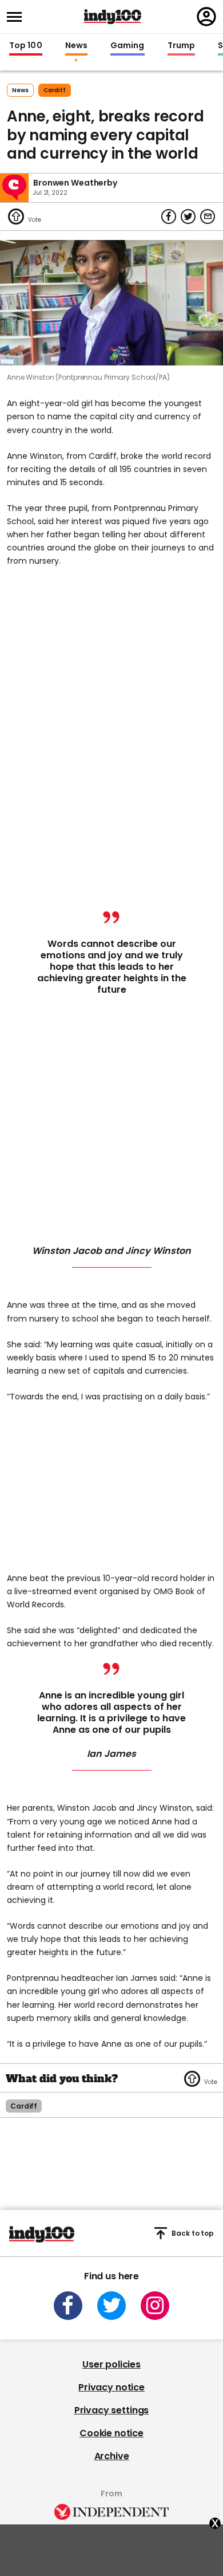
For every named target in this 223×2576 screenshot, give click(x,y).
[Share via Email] (208, 217)
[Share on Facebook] (169, 217)
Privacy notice (111, 2387)
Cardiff (55, 90)
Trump (181, 46)
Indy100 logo (113, 17)
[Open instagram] (155, 2306)
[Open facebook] (68, 2306)
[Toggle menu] (18, 17)
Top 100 (26, 46)
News (76, 46)
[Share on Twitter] (188, 217)
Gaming (128, 46)
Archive (112, 2456)
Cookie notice (111, 2433)
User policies (111, 2364)
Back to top (193, 2233)
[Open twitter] (111, 2306)
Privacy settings (111, 2410)
